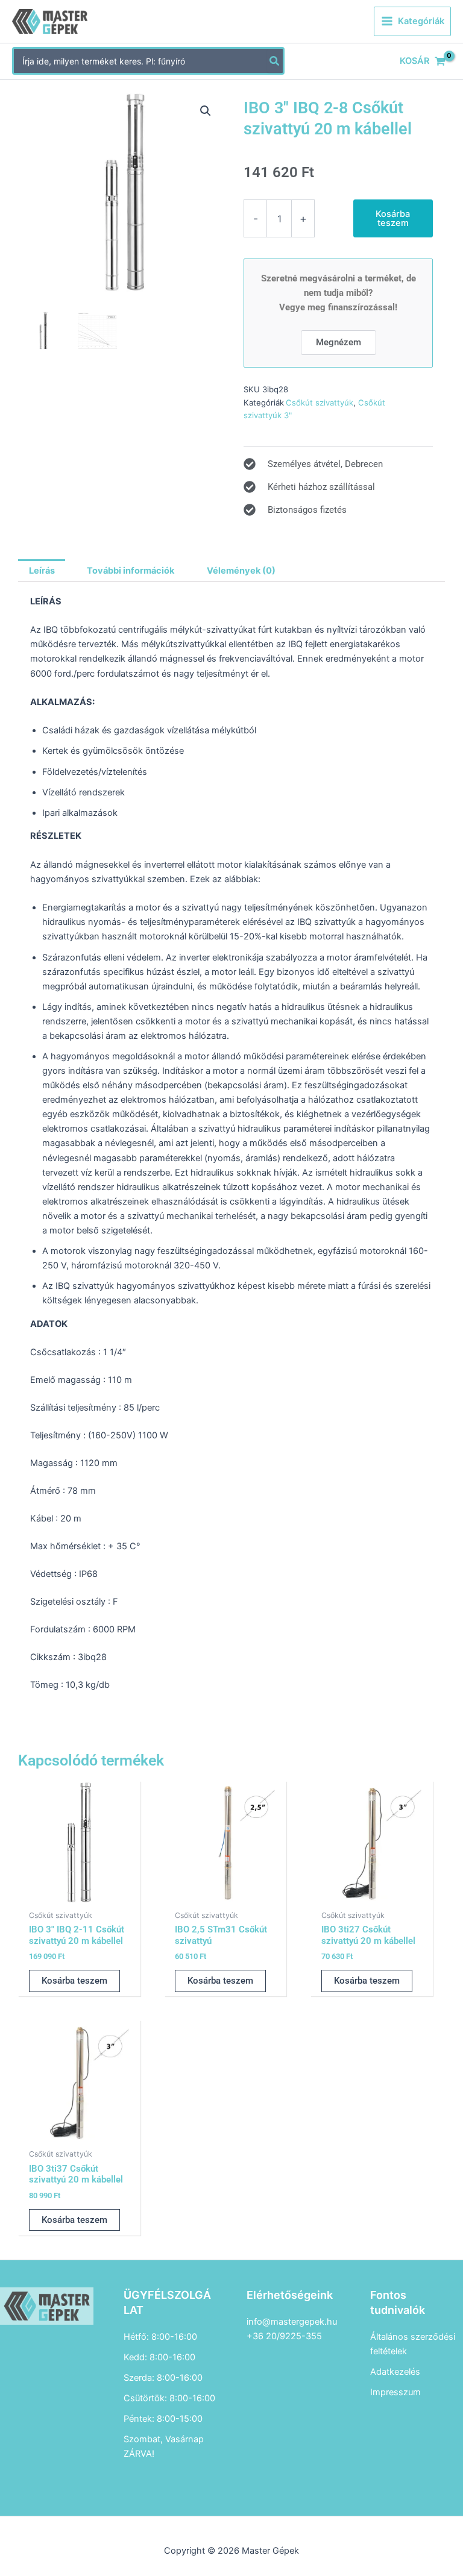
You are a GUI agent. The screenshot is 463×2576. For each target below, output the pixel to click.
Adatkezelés (395, 2372)
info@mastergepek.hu (292, 2322)
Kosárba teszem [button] (74, 1981)
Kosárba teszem (393, 218)
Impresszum (395, 2392)
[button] (206, 111)
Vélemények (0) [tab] (241, 571)
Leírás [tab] (42, 571)
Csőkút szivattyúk (320, 403)
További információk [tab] (131, 571)
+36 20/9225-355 (284, 2336)
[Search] (275, 61)
